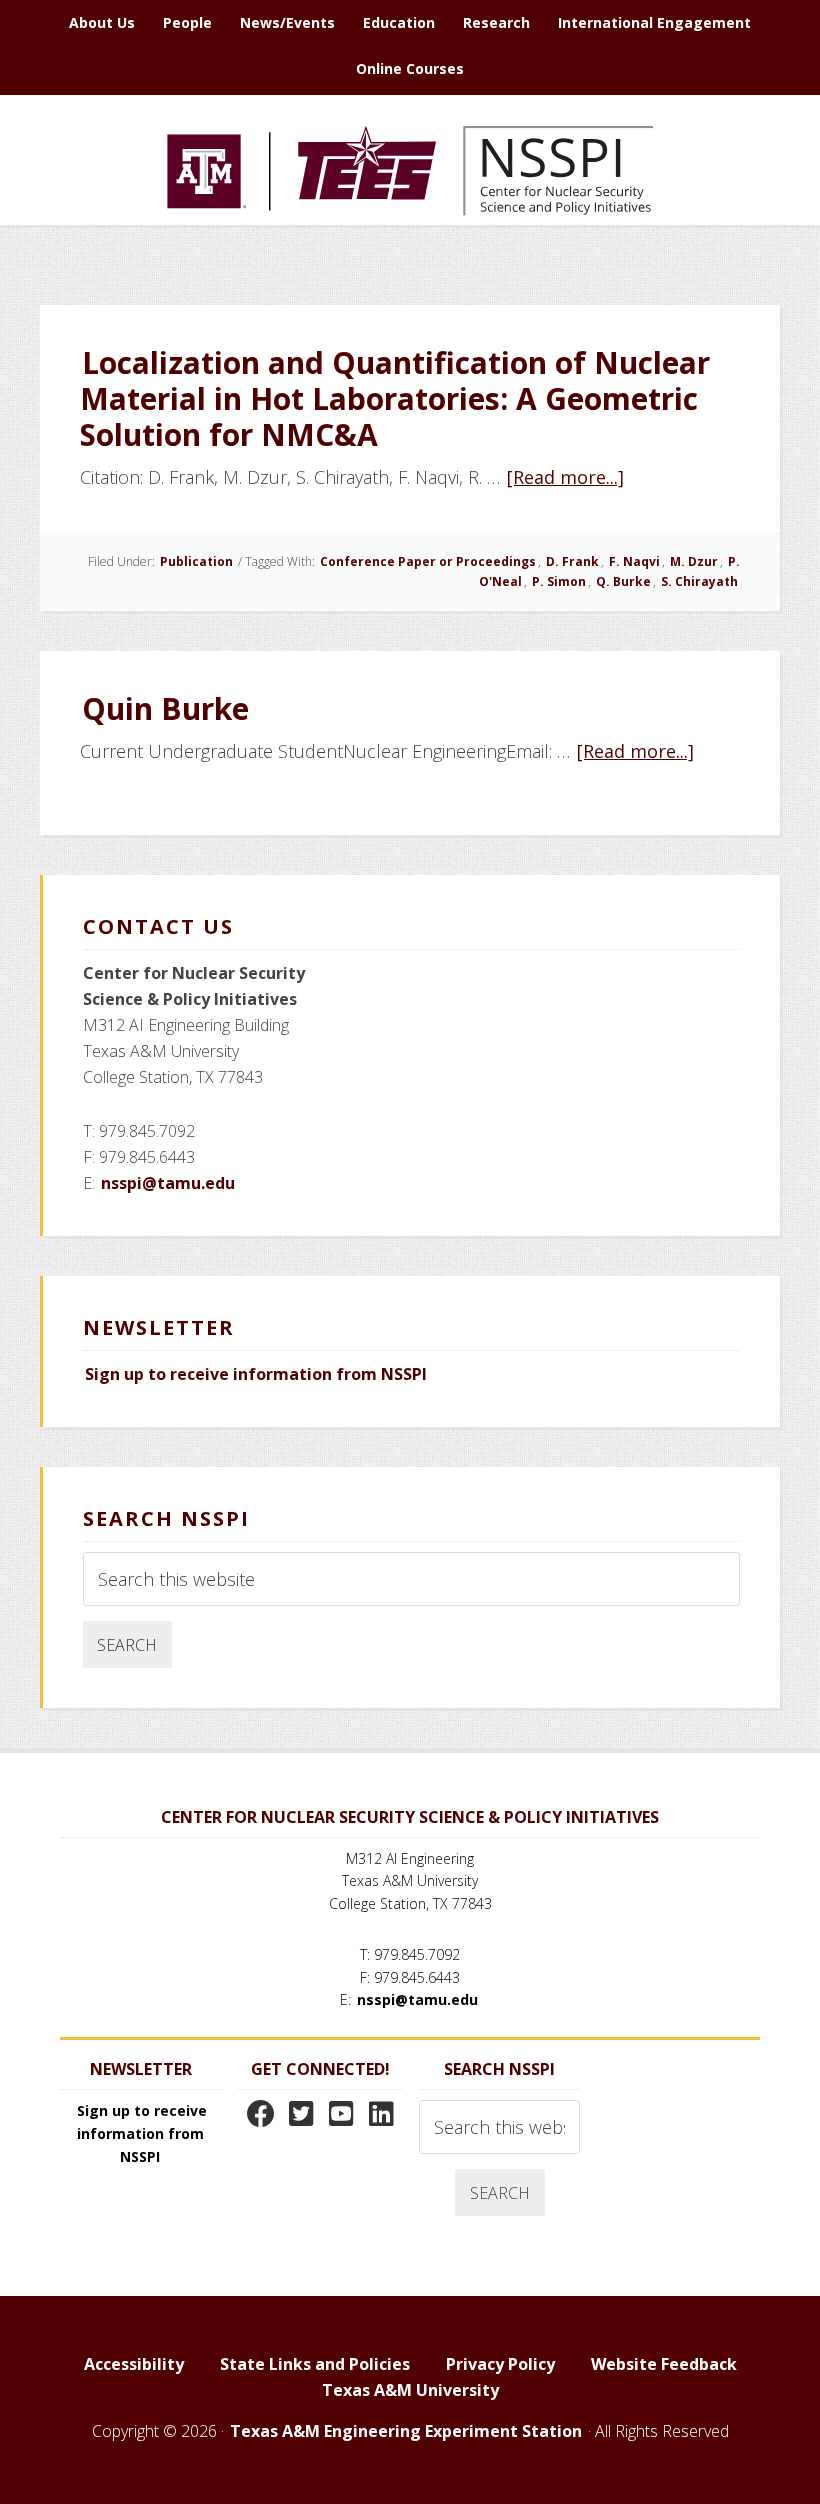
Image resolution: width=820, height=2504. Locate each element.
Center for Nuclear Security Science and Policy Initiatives (410, 170)
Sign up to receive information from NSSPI (256, 1374)
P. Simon (559, 581)
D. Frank (572, 561)
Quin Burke (165, 708)
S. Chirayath (699, 581)
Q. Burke (623, 581)
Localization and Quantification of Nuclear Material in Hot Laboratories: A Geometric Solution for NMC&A (395, 398)
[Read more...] (566, 477)
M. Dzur (694, 561)
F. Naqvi (634, 561)
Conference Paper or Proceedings (428, 561)
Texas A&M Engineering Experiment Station (406, 2431)
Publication (196, 561)
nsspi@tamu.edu (168, 1183)
